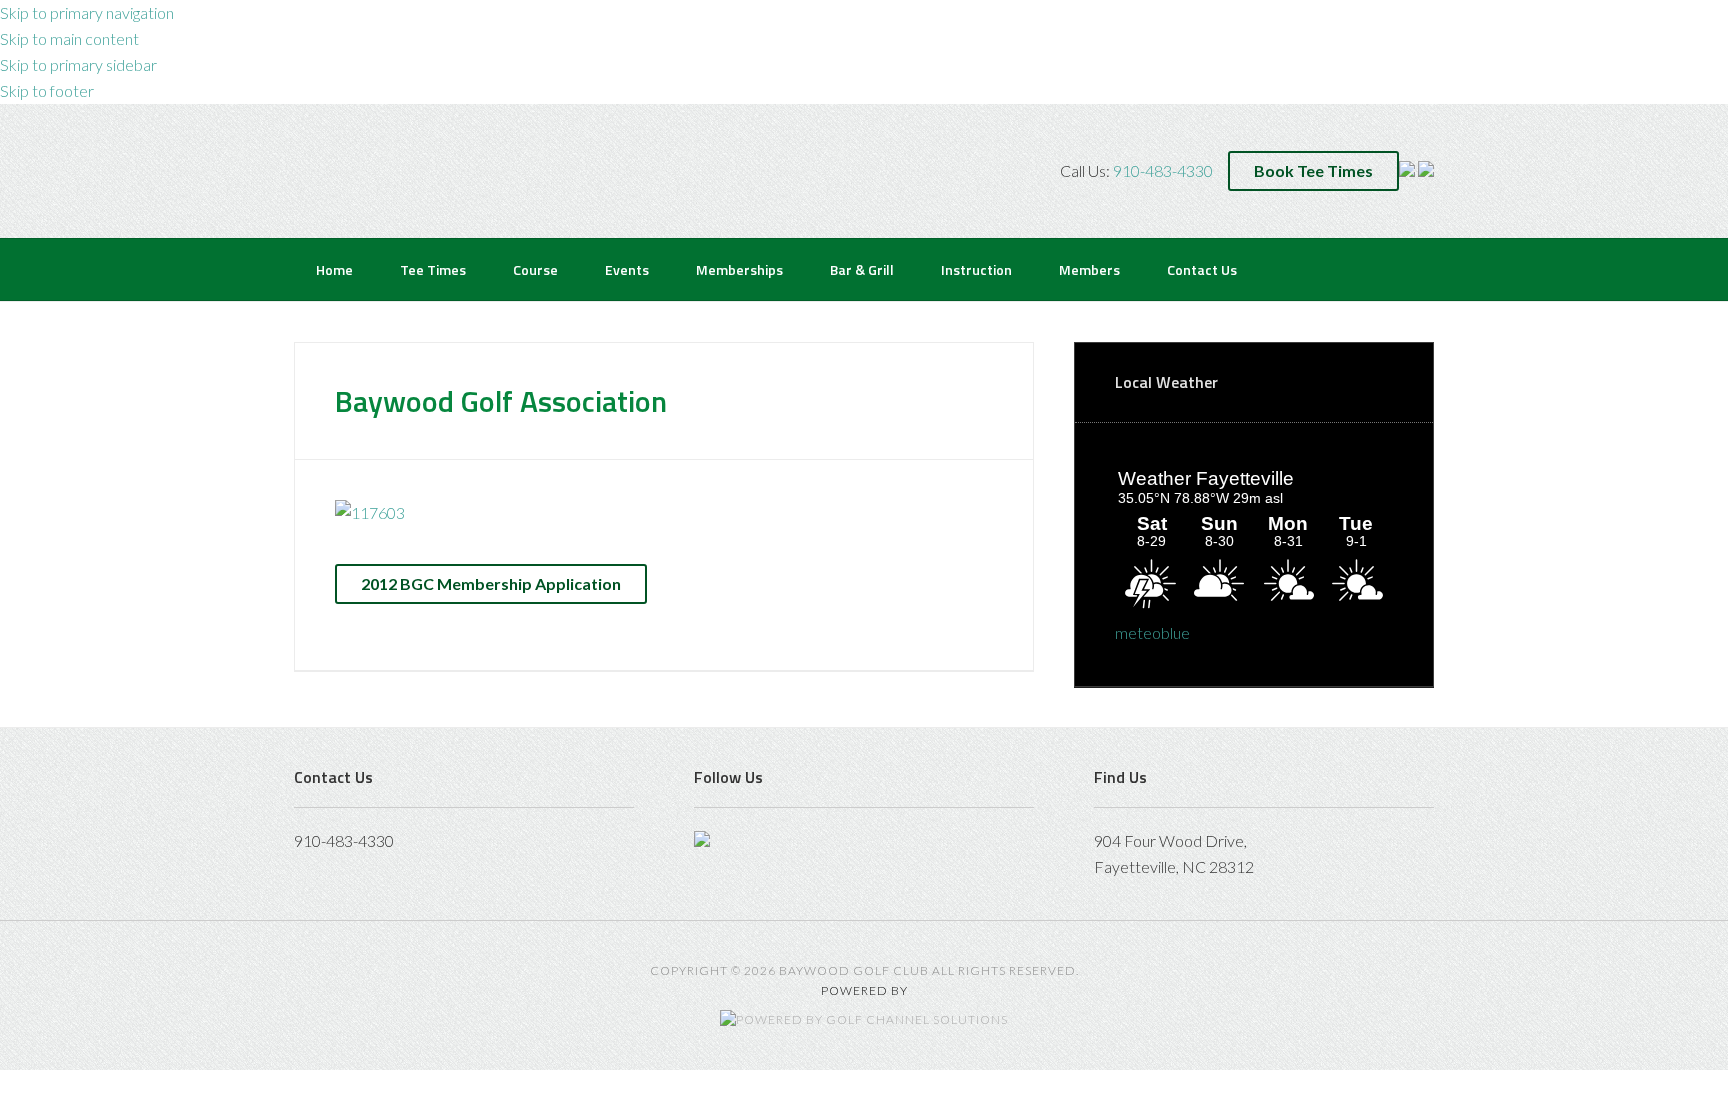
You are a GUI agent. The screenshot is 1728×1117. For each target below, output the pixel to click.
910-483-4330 (1163, 170)
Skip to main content (69, 38)
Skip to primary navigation (87, 12)
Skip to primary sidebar (78, 64)
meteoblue (1152, 632)
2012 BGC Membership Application (491, 583)
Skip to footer (47, 90)
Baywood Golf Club (335, 169)
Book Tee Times (1313, 170)
